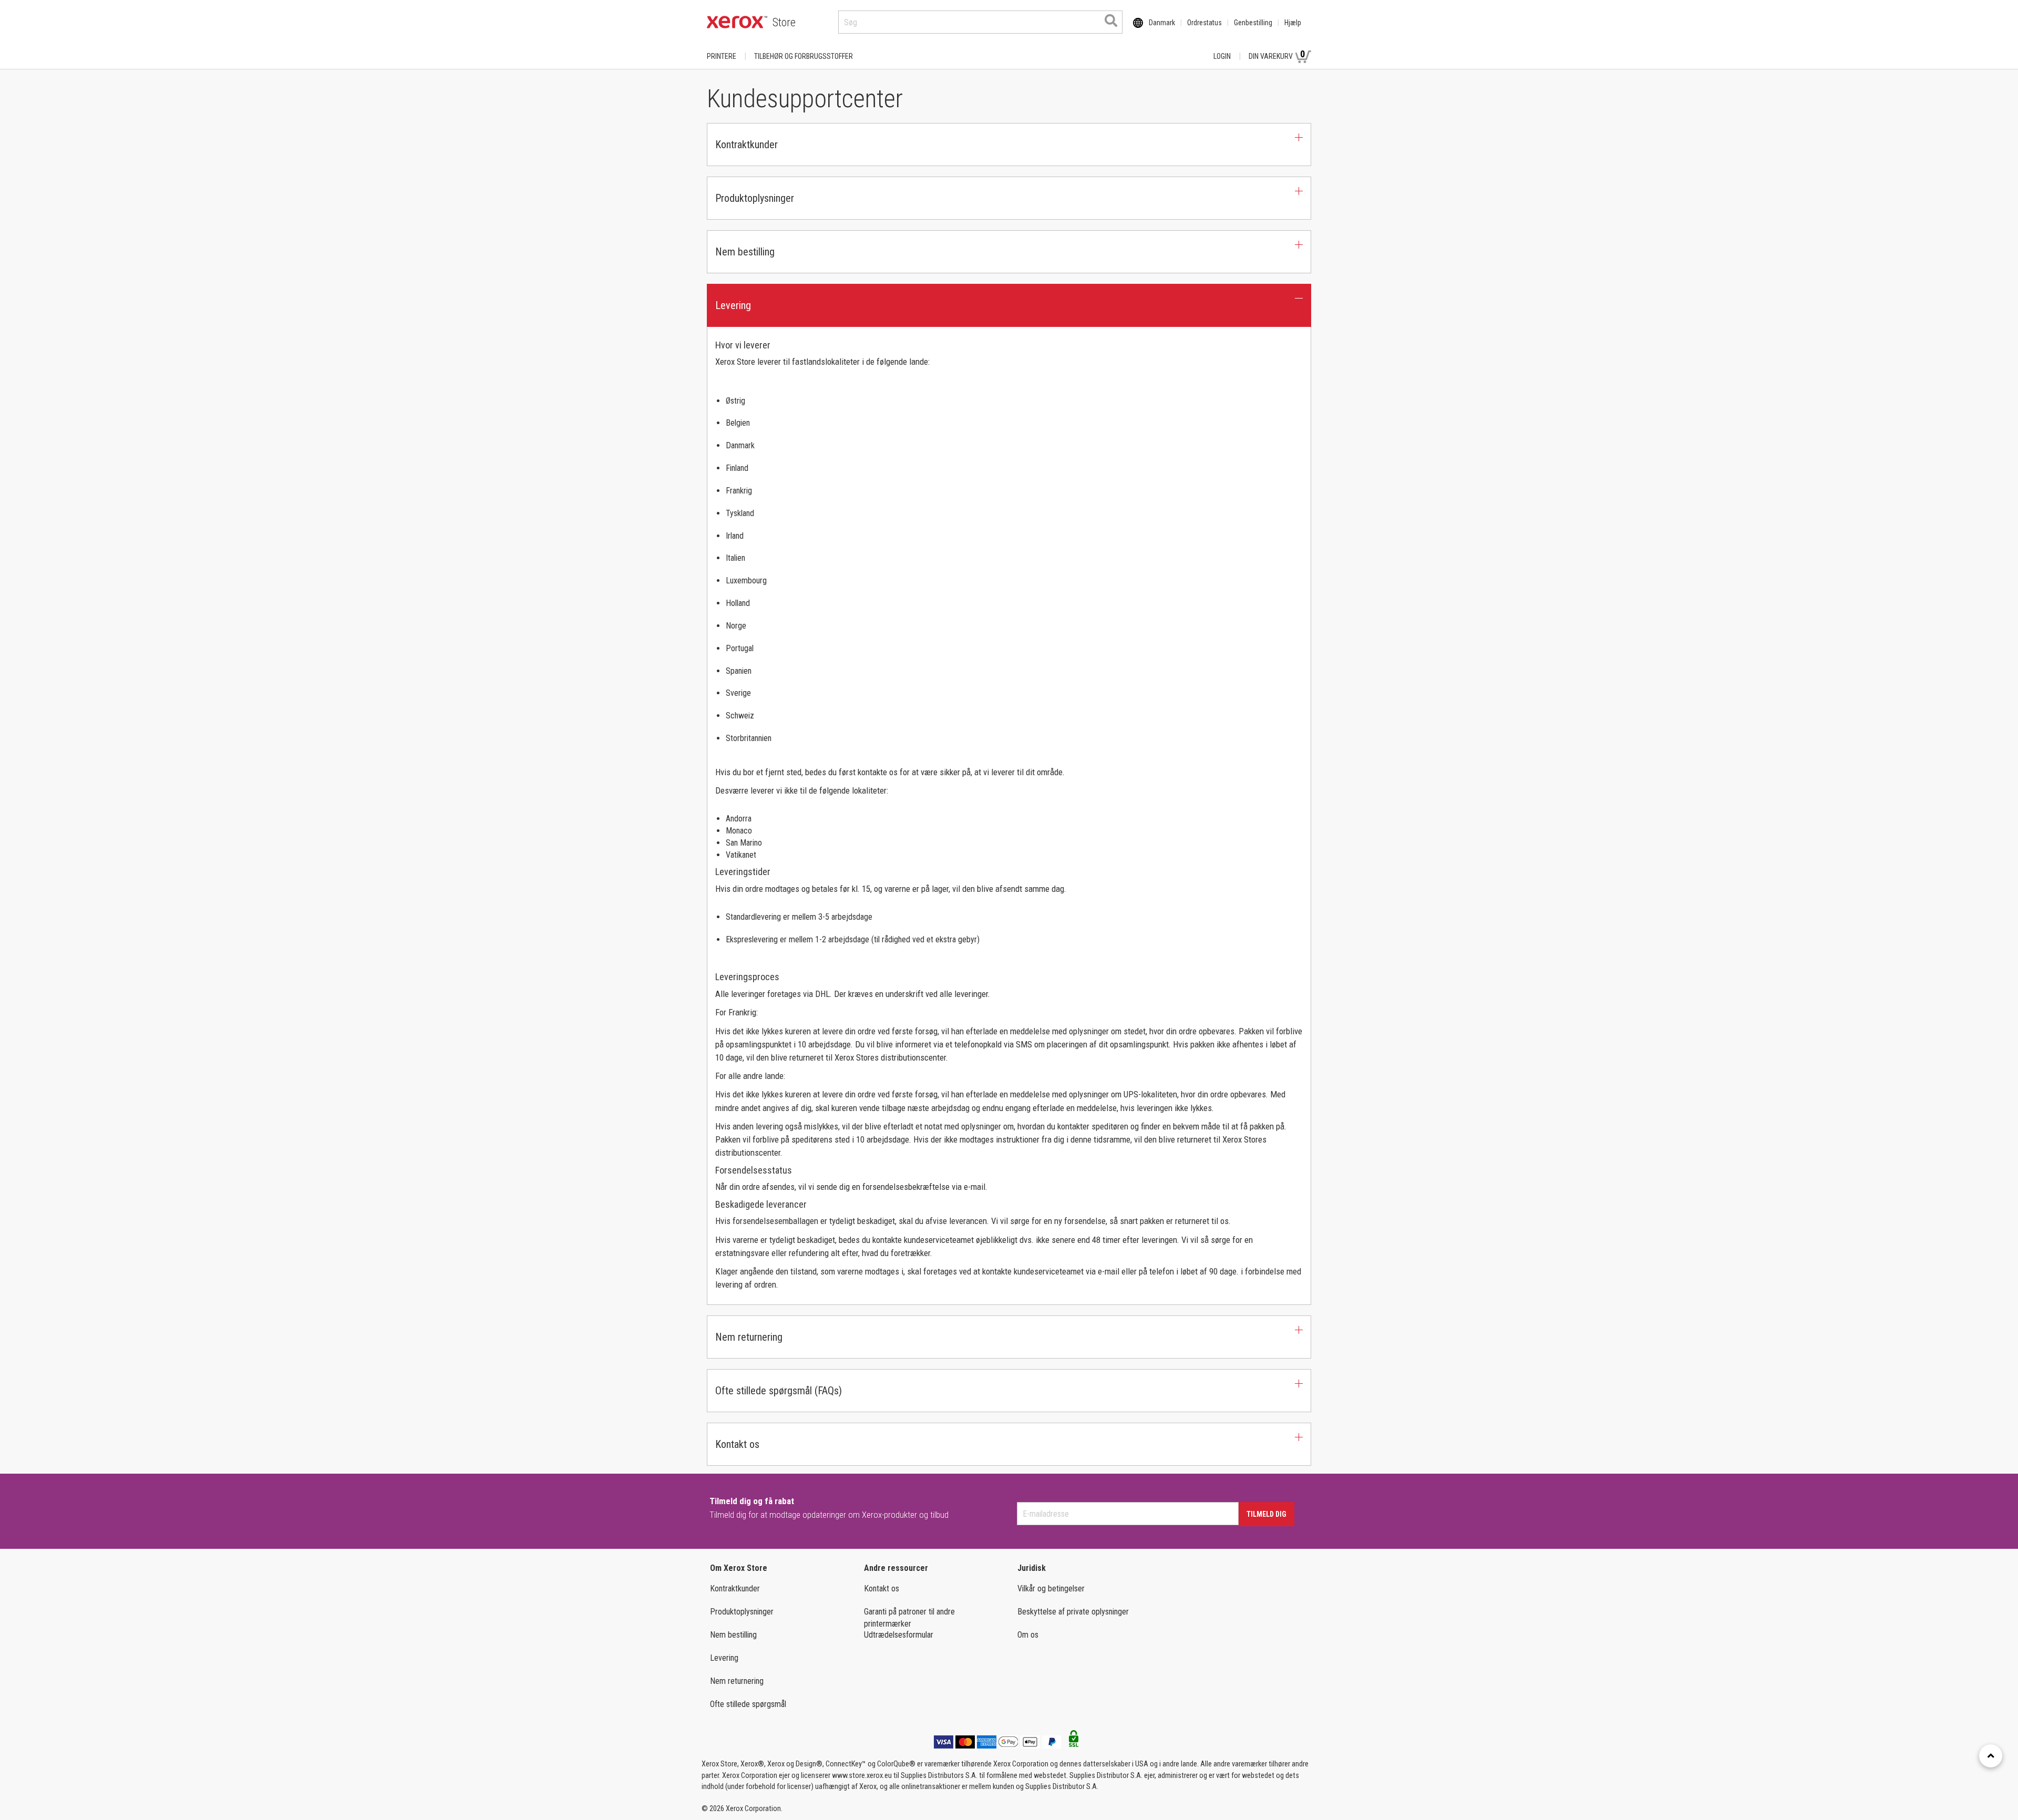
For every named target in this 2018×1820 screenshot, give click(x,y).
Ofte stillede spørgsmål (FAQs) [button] (779, 1391)
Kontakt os (882, 1588)
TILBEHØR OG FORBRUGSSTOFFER (804, 56)
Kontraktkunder (735, 1588)
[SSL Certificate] (1074, 1742)
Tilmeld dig (1267, 1514)
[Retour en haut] (1991, 1756)
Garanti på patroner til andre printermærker (909, 1618)
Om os (1028, 1635)
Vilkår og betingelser (1051, 1588)
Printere (722, 56)
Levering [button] (733, 305)
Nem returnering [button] (749, 1337)
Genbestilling (1253, 23)
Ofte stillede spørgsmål (748, 1704)
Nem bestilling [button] (745, 252)
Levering (724, 1658)
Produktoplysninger (742, 1612)
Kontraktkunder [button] (747, 145)
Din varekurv (1277, 54)
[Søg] (1111, 20)
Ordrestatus (1204, 23)
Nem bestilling (733, 1635)
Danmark (1162, 23)
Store (784, 22)
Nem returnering (737, 1681)
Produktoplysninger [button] (755, 198)
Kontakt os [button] (737, 1444)
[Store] (737, 22)
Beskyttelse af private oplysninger (1073, 1612)
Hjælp (1293, 23)
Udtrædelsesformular (899, 1635)
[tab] (1009, 145)
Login (1222, 56)
